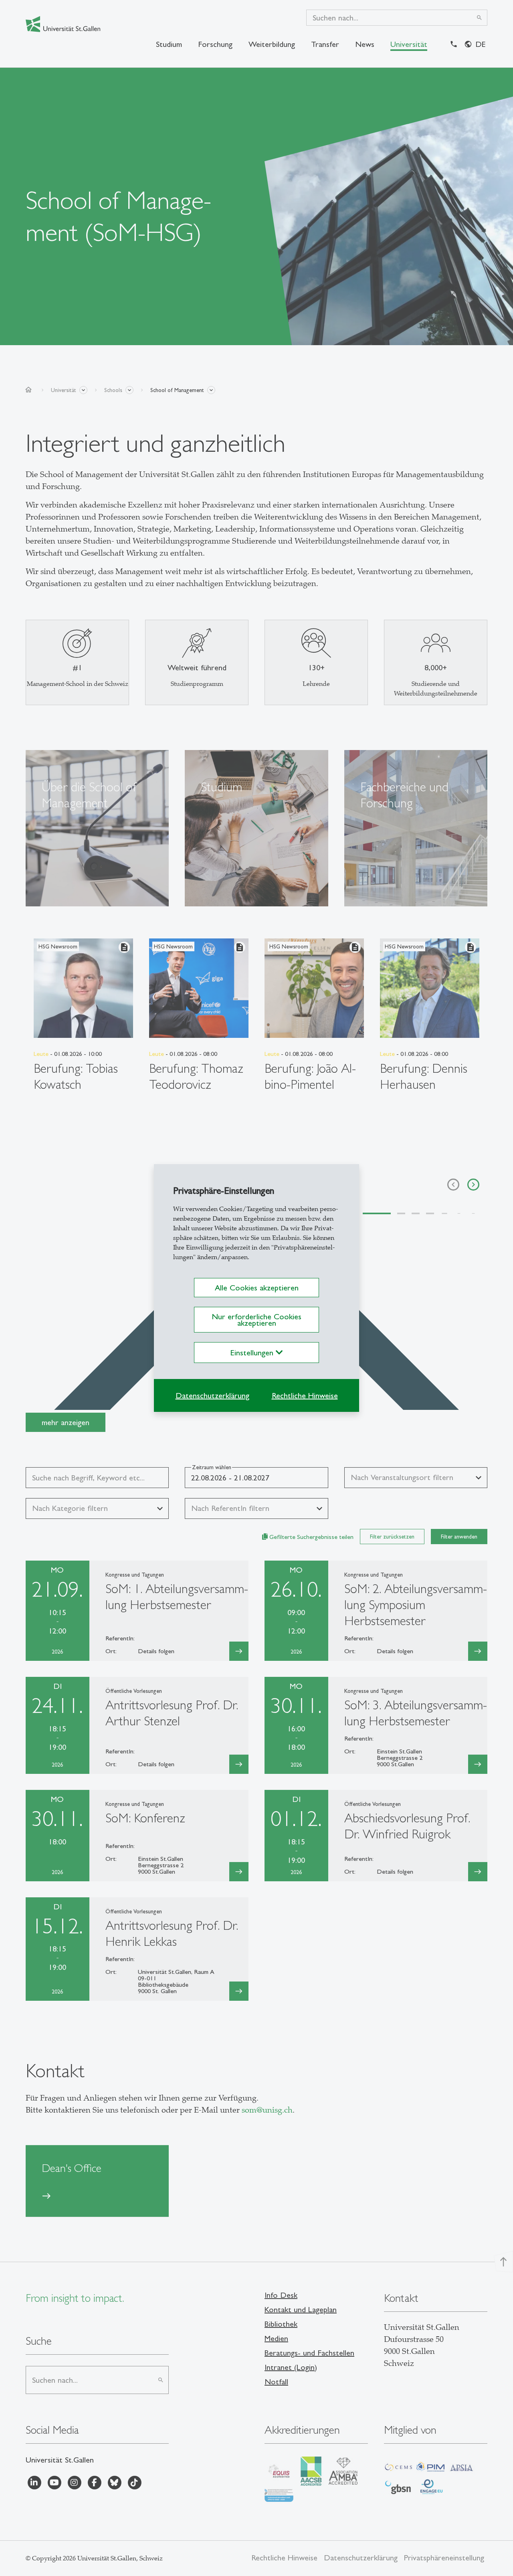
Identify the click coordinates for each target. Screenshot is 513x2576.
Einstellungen (253, 1353)
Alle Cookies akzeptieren (257, 1288)
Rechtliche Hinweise (305, 1395)
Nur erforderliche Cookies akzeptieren (256, 1320)
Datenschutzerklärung (212, 1395)
